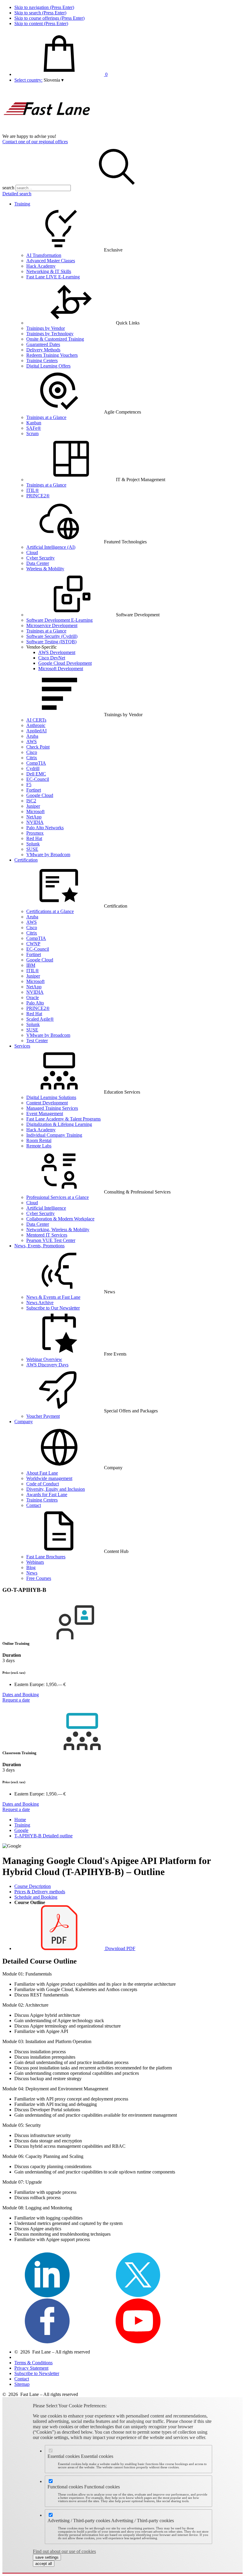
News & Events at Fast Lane (53, 1297)
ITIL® (33, 490)
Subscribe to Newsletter (37, 2373)
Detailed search (17, 194)
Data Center (38, 563)
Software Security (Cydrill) (52, 636)
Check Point (38, 747)
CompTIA (36, 763)
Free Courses (39, 1578)
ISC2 (31, 801)
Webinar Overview (44, 1359)
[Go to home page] (47, 131)
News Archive (40, 1303)
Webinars (35, 1562)
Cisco (32, 752)
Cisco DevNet (52, 658)
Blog (31, 1567)
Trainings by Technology (50, 334)
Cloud (32, 552)
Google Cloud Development (65, 663)
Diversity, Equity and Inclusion (56, 1489)
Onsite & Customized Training (55, 339)
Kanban (34, 423)
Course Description (33, 1886)
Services (22, 1046)
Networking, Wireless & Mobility (58, 1230)
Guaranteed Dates (43, 344)
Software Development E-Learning (59, 620)
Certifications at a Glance (50, 911)
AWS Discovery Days (47, 1365)
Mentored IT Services (47, 1235)
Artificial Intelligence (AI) (51, 547)
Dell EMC (36, 774)
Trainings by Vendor (46, 328)
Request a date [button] (16, 1700)
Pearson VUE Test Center (51, 1240)
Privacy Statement (31, 2368)
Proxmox (35, 833)
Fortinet (34, 790)
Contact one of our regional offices (35, 142)
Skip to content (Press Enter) (41, 23)
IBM (31, 965)
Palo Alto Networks (45, 828)
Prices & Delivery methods (40, 1892)
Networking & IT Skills (49, 271)
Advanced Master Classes (51, 261)
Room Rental (39, 1140)
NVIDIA (35, 822)
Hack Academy (41, 266)
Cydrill (33, 768)
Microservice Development (52, 625)
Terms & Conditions (33, 2363)
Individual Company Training (54, 1135)
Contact (34, 1505)
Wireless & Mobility (45, 569)
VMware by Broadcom (48, 855)
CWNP (33, 944)
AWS (32, 741)
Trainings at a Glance (46, 417)
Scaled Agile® (40, 1019)
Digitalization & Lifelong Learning (59, 1124)
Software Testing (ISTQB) (51, 642)
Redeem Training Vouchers (52, 355)
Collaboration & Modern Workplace (60, 1219)
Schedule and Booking (36, 1897)
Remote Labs (39, 1146)
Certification (26, 860)
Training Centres (42, 1500)
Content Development (47, 1103)
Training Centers (42, 361)
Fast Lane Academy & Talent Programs (63, 1119)
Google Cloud (40, 795)
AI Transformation (44, 255)
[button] (54, 80)
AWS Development (57, 652)
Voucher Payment (43, 1416)
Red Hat (34, 838)
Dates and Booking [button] (21, 1695)
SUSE (32, 849)
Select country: (28, 80)
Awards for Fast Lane (47, 1494)
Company (24, 1422)
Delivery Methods (43, 350)
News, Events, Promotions (39, 1246)
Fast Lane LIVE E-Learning (53, 277)
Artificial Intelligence (46, 1208)
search (8, 188)
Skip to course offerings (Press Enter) (49, 18)
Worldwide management (49, 1478)
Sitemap (22, 2384)
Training (22, 204)
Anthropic (36, 725)
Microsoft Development (61, 669)
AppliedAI (36, 731)
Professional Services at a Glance (58, 1197)
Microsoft (35, 811)
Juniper (33, 806)
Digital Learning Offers (48, 366)
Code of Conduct (43, 1484)
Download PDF (120, 1948)
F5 (29, 785)
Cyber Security (40, 558)
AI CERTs (36, 720)
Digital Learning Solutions (51, 1097)
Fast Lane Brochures (46, 1557)
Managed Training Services (52, 1108)
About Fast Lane (42, 1473)
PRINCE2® (38, 496)
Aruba (32, 736)
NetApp (34, 817)
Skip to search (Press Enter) (40, 13)
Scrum (32, 433)
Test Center (37, 1041)
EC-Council (38, 779)
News (32, 1573)
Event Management (45, 1114)
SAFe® (34, 428)
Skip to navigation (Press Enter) (44, 7)
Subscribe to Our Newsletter (53, 1308)
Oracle (33, 997)
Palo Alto (35, 1003)
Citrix (32, 758)
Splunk (33, 844)
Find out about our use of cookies (64, 2551)
